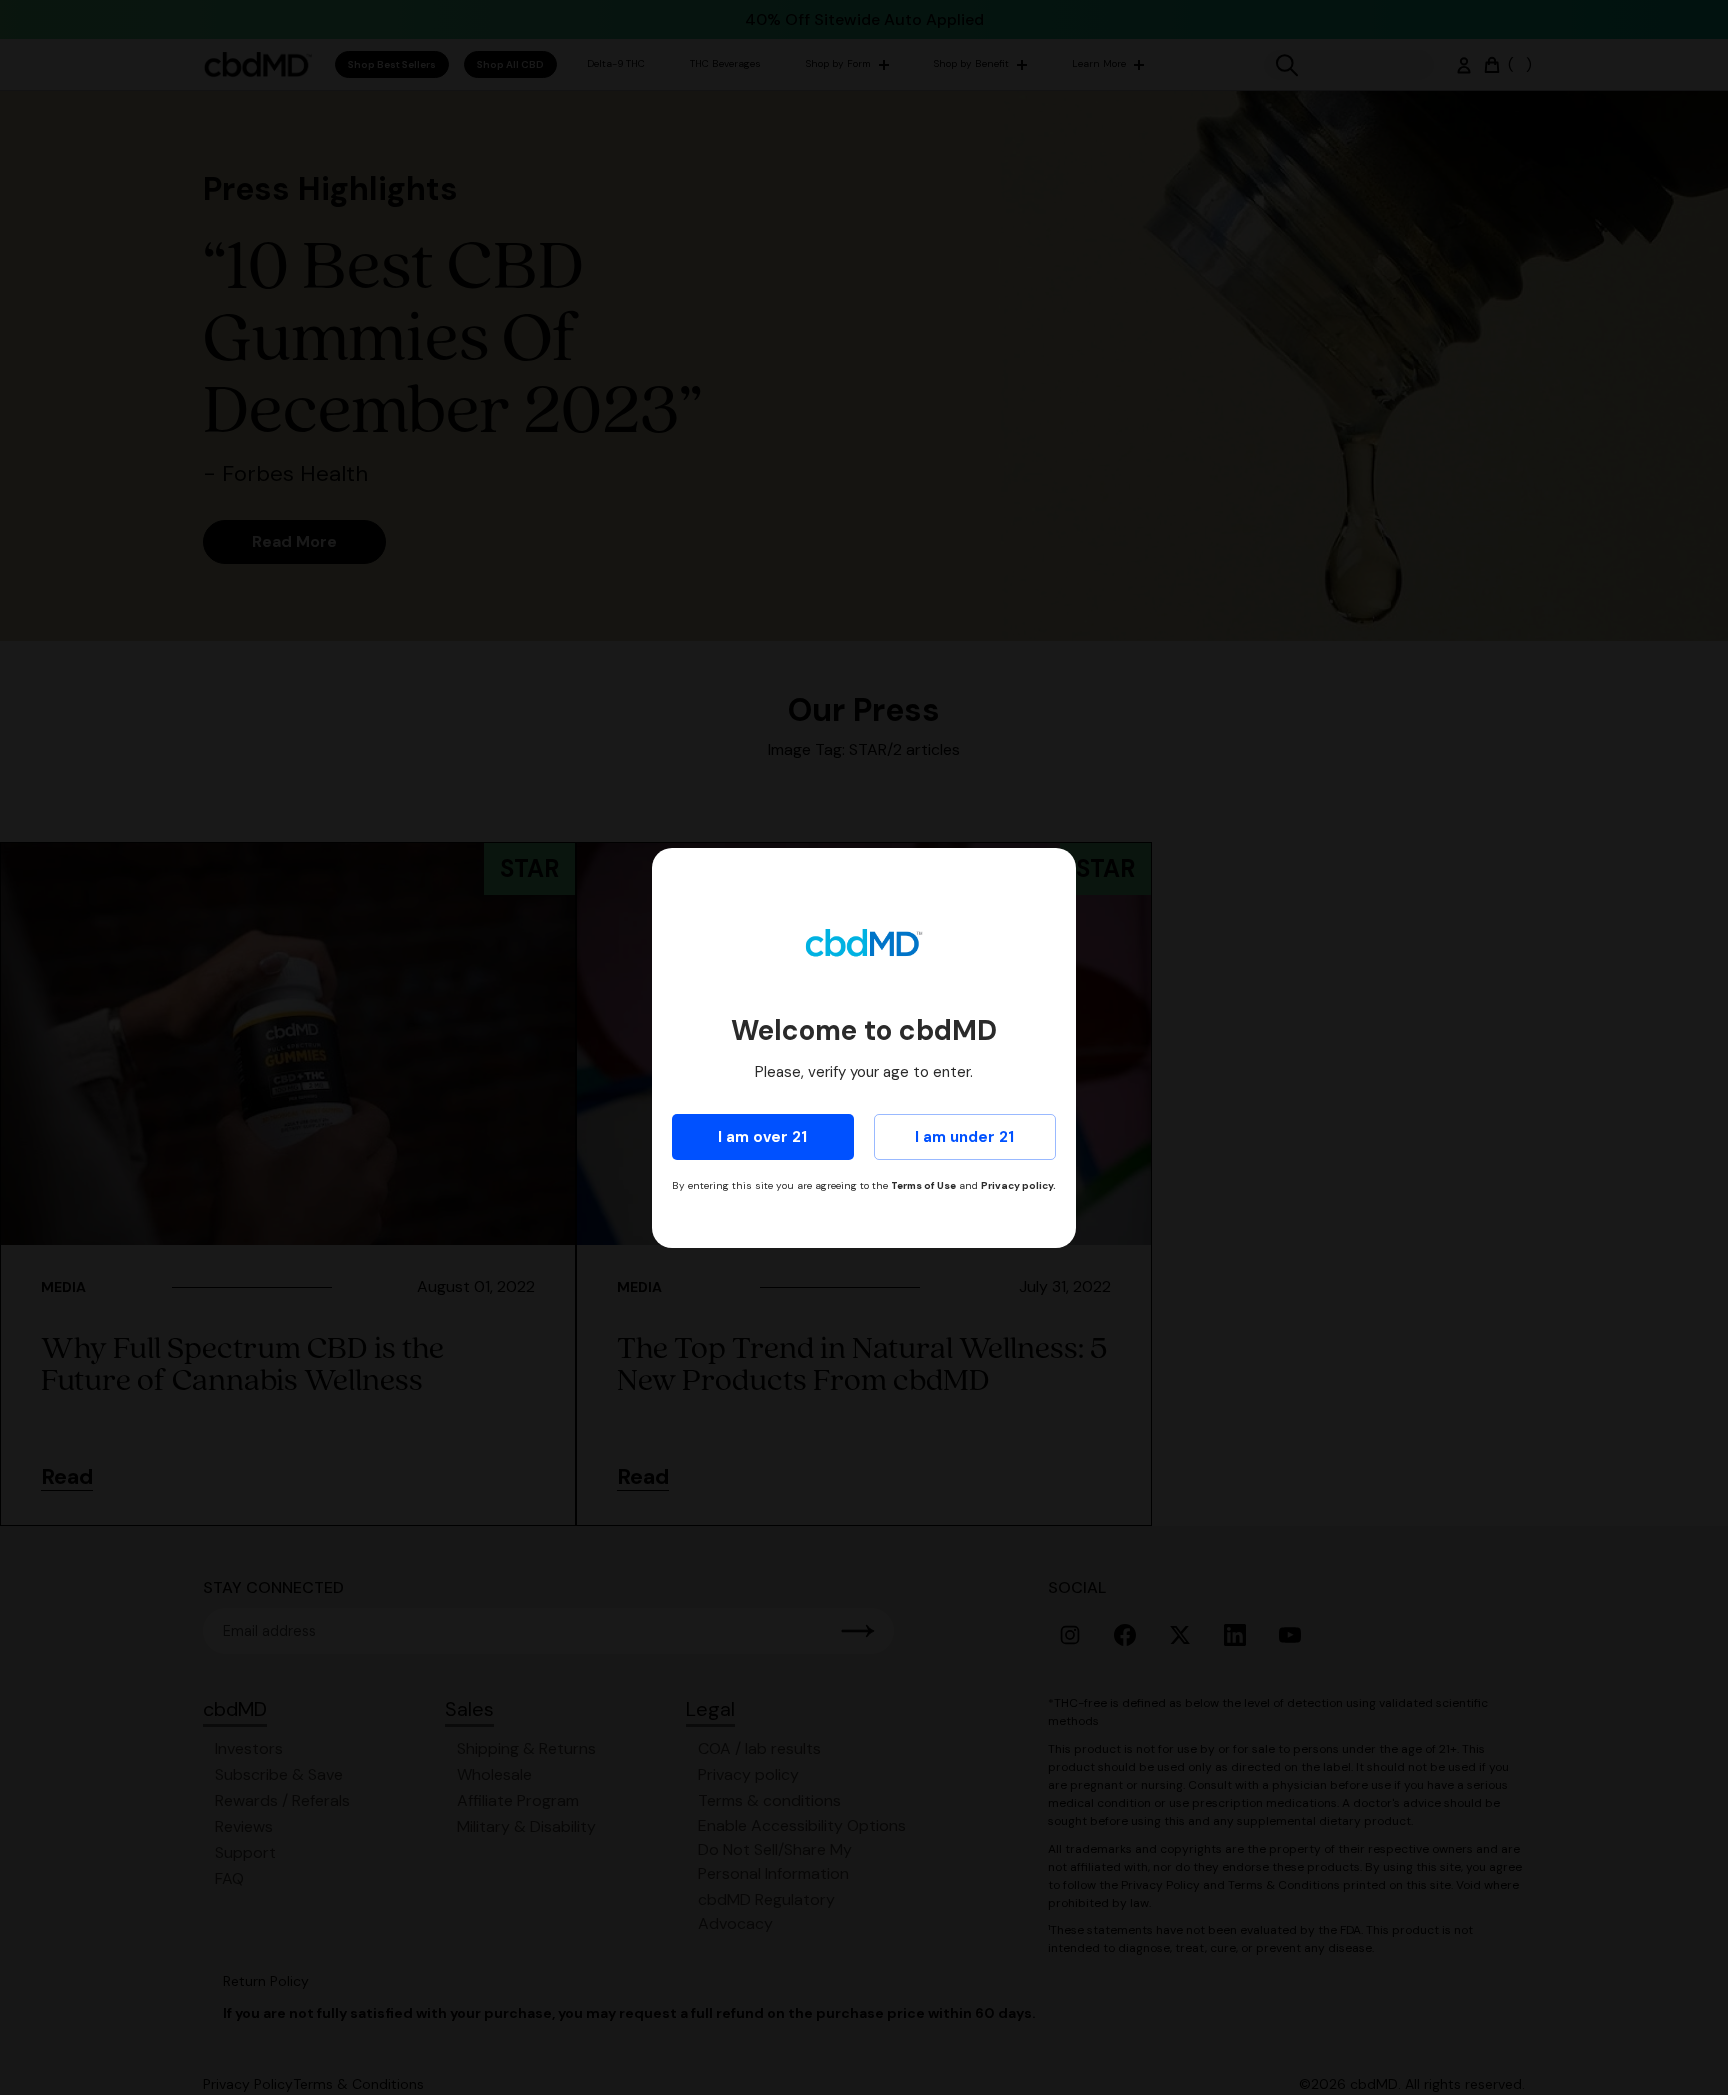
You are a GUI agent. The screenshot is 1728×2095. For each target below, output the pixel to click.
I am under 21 (964, 1137)
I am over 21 (762, 1137)
